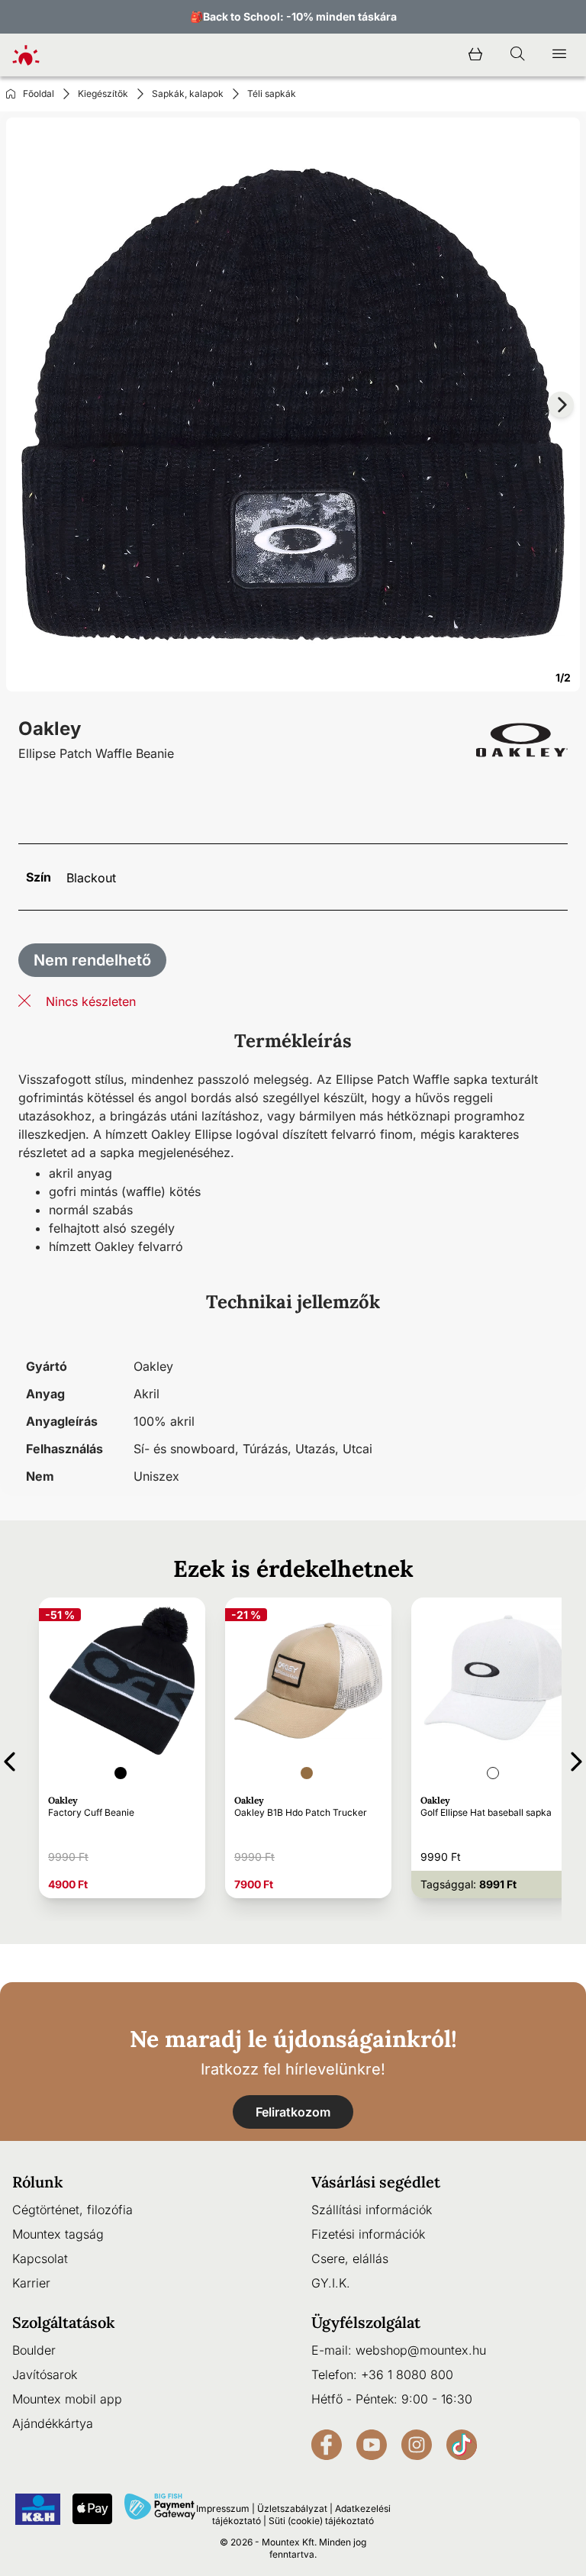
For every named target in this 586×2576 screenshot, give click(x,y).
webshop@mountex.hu (421, 2350)
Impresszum (223, 2508)
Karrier (31, 2283)
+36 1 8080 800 (407, 2374)
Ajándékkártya (53, 2423)
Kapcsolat (40, 2258)
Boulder (34, 2350)
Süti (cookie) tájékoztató (321, 2521)
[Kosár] (475, 55)
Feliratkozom (293, 2112)
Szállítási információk (372, 2210)
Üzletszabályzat (292, 2508)
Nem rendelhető (92, 960)
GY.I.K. (331, 2283)
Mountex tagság (58, 2234)
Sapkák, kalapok (188, 93)
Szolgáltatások (64, 2322)
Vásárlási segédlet (376, 2182)
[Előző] (10, 1759)
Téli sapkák (272, 93)
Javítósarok (45, 2374)
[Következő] (576, 1759)
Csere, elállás (350, 2258)
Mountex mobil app (67, 2399)
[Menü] (559, 55)
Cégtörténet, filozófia (72, 2210)
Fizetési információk (368, 2234)
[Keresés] (517, 55)
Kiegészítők (103, 93)
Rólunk (38, 2182)
